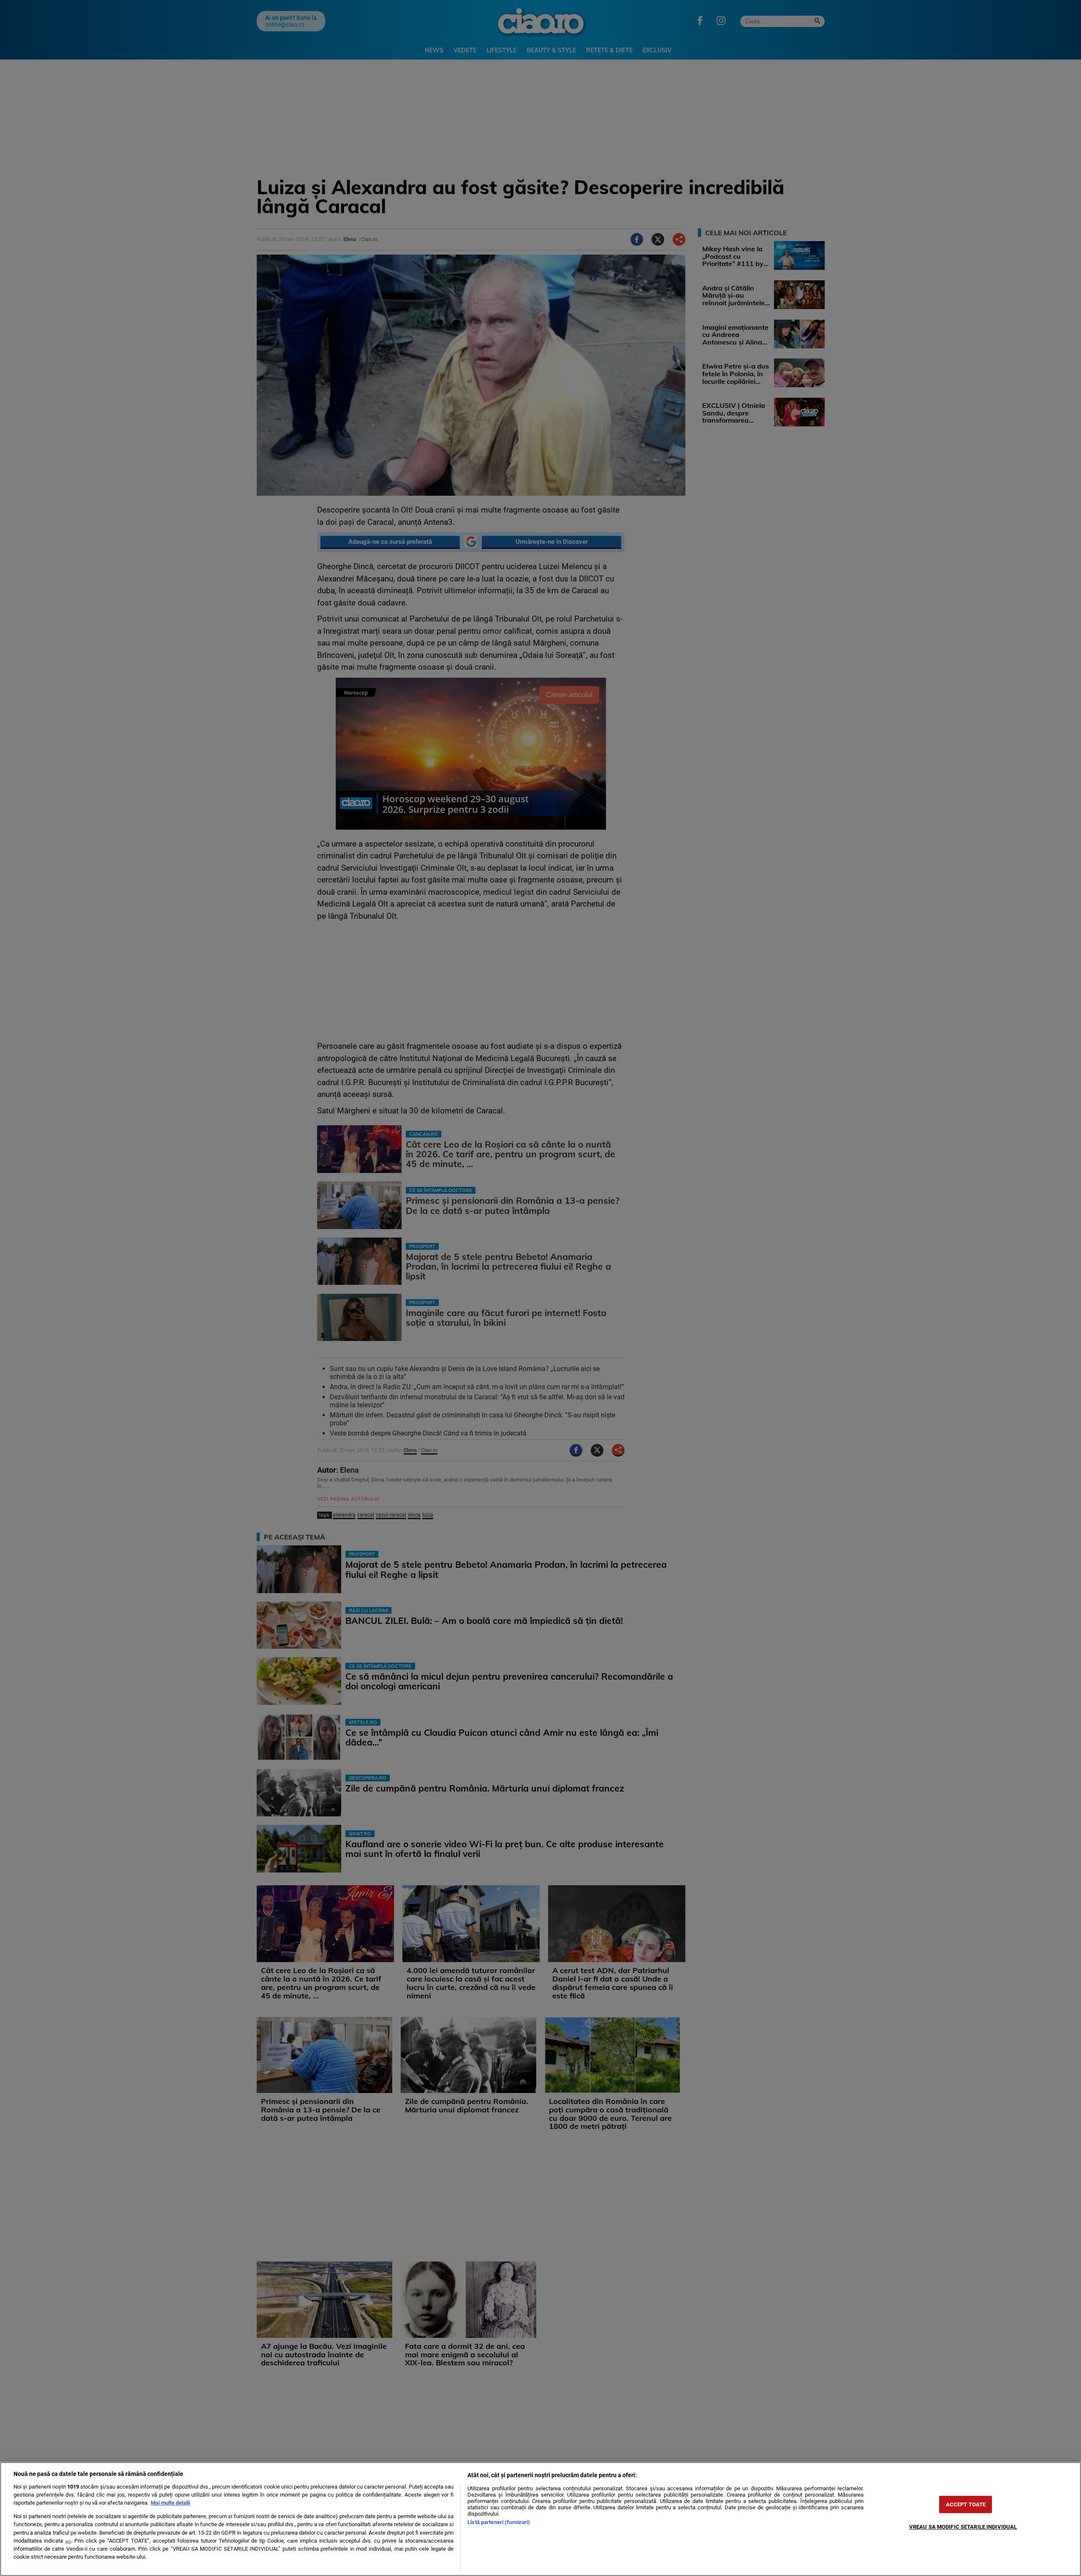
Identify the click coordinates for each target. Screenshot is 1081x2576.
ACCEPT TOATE (966, 2504)
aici (68, 2541)
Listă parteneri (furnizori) (499, 2522)
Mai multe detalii (170, 2503)
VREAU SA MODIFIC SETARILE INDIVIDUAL (963, 2527)
